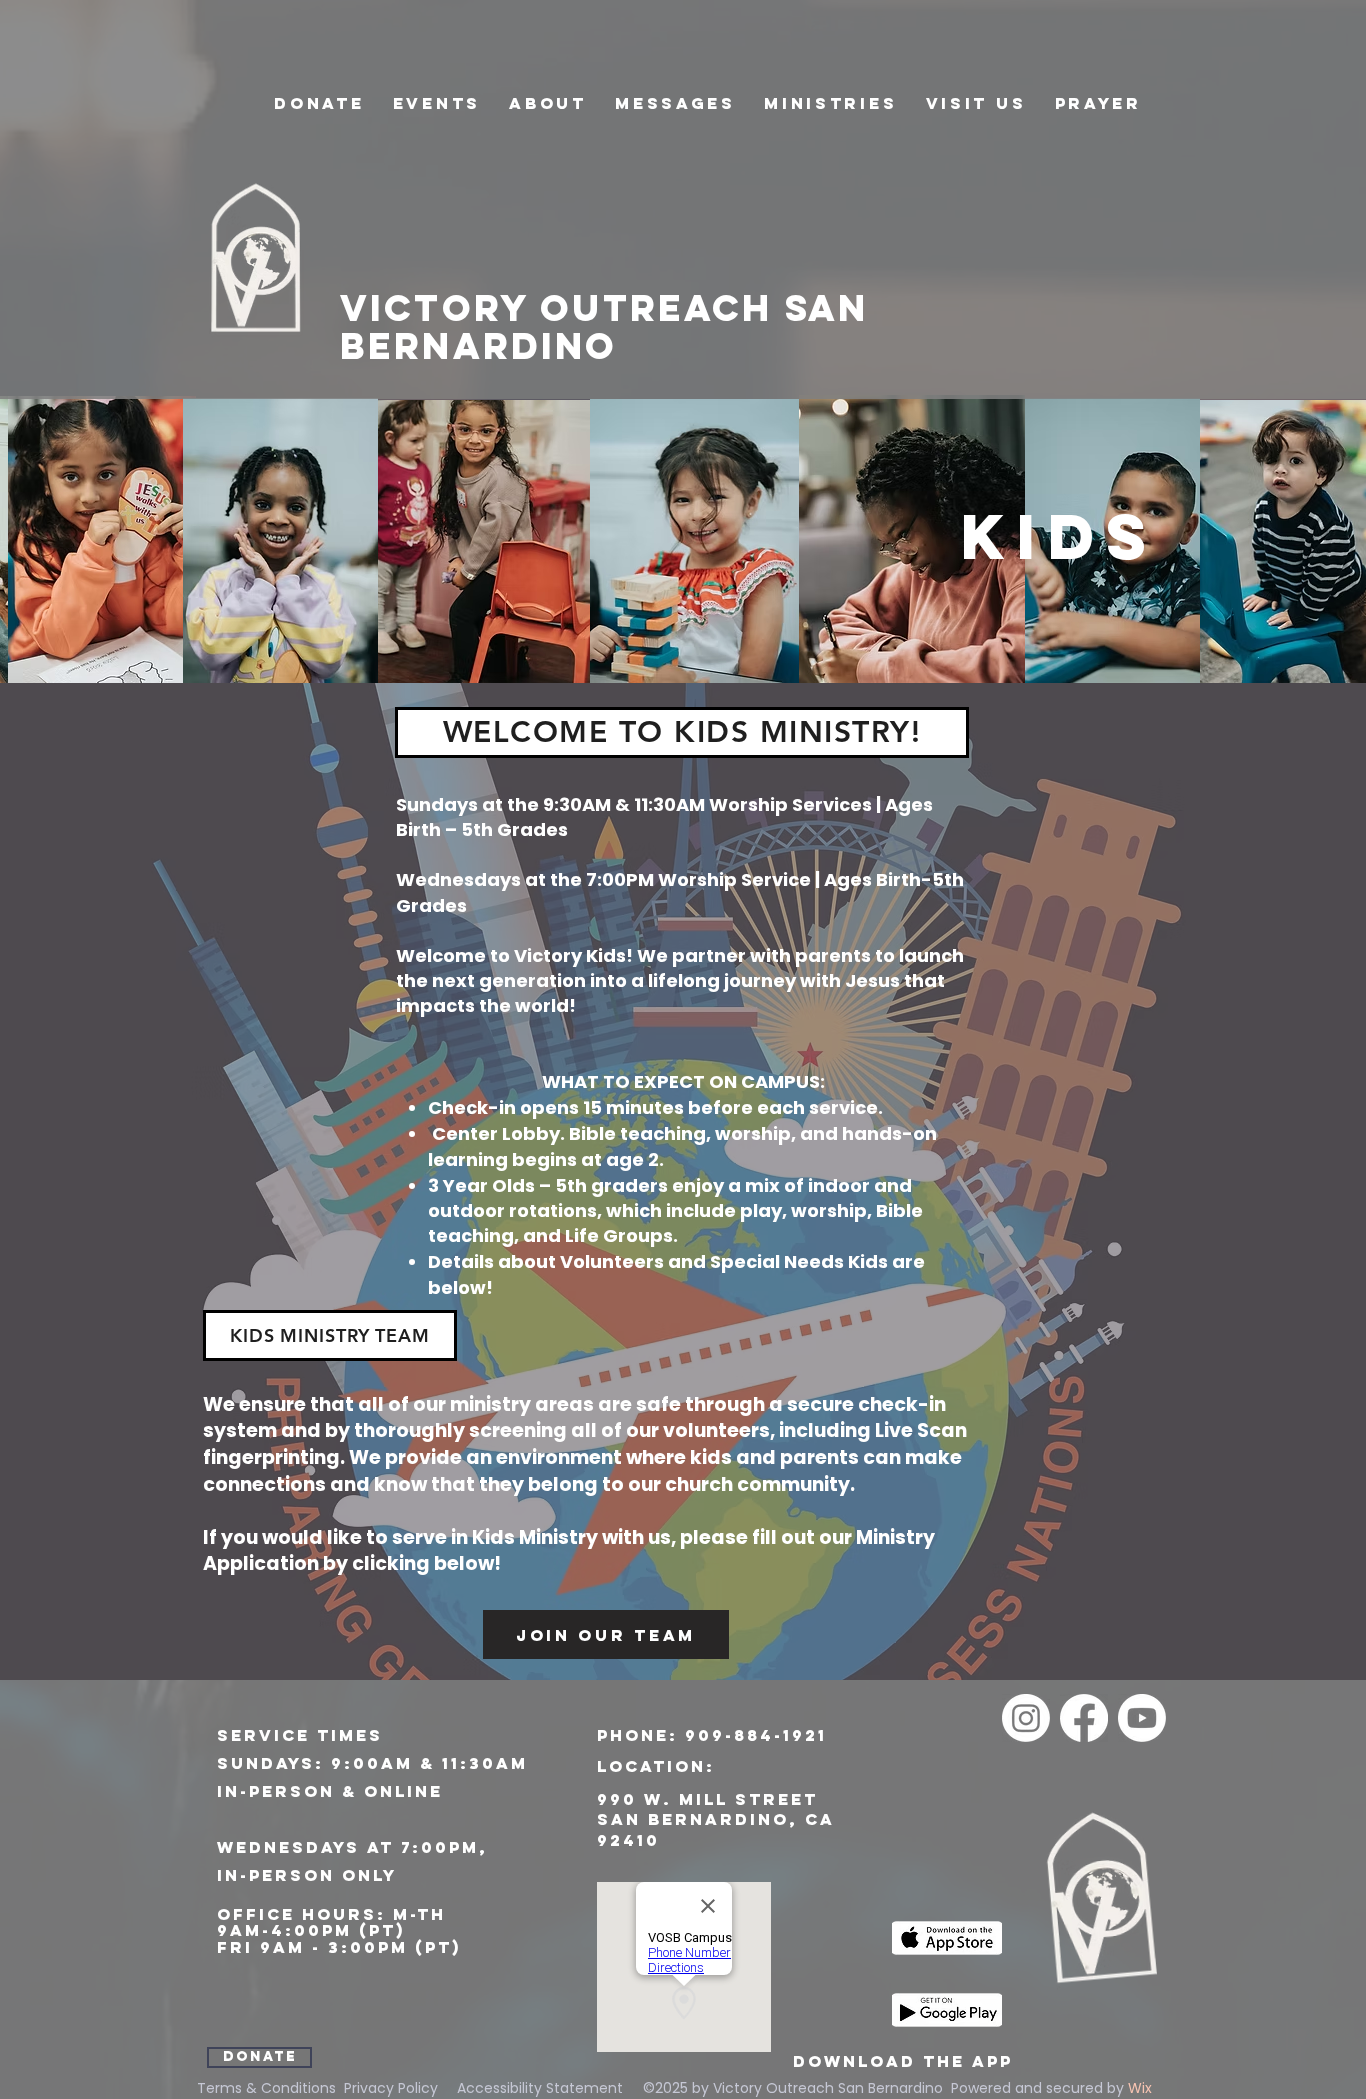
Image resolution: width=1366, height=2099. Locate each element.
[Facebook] (1084, 1718)
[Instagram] (1026, 1718)
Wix (1140, 2088)
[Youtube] (1142, 1718)
